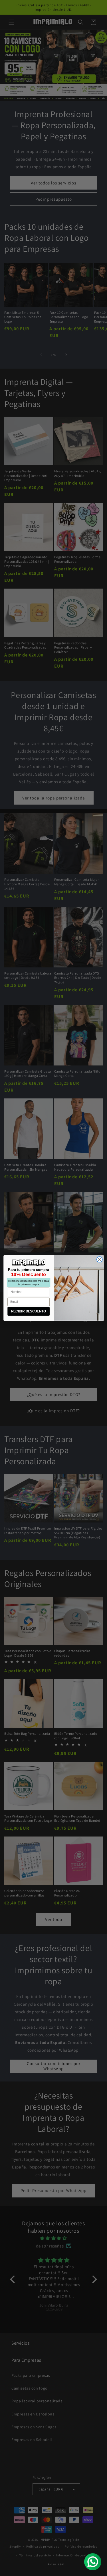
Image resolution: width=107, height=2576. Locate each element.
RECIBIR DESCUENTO (28, 1311)
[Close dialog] (99, 1259)
